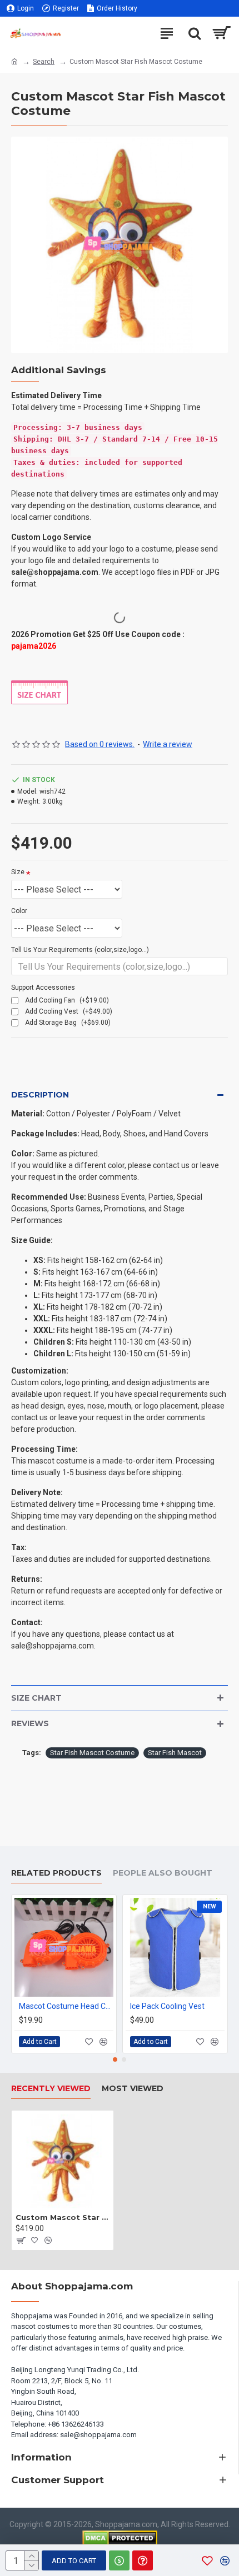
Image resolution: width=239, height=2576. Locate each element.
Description (40, 1095)
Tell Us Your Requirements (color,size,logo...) (80, 950)
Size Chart (36, 1698)
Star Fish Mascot (175, 1753)
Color (19, 911)
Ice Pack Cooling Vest (167, 2006)
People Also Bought (163, 1873)
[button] (115, 2059)
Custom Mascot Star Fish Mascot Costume (63, 2217)
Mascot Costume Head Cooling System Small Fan (66, 2006)
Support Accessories (43, 988)
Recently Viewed (51, 2089)
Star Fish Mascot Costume (92, 1753)
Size (18, 872)
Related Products (56, 1873)
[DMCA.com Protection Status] (120, 2538)
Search (44, 62)
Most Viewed (133, 2089)
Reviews (30, 1723)
